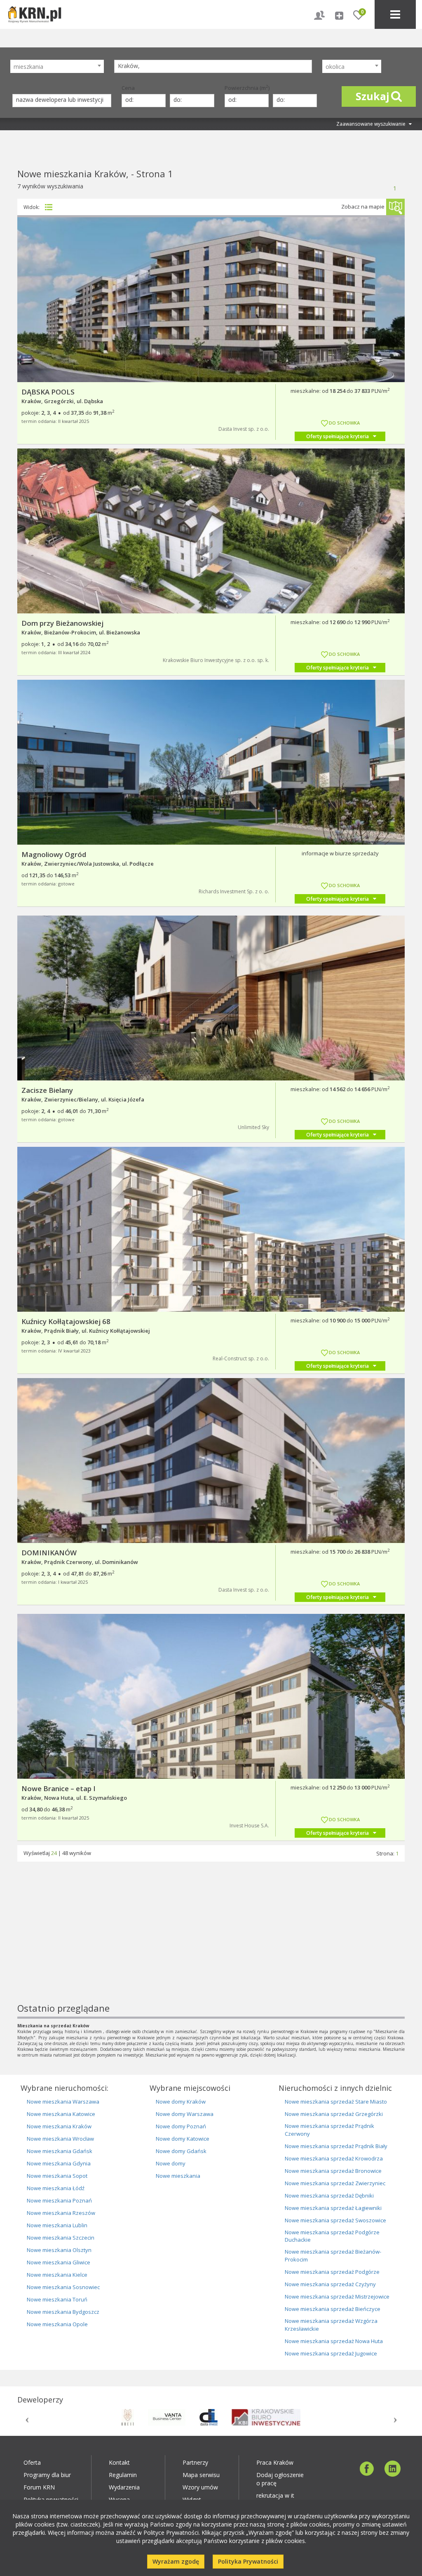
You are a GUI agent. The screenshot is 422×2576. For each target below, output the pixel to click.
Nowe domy (171, 2163)
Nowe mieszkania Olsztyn (59, 2250)
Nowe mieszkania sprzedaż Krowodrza (334, 2158)
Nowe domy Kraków (181, 2102)
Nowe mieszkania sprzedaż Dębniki (329, 2196)
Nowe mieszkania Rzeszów (61, 2213)
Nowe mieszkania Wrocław (60, 2139)
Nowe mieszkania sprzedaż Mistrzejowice (337, 2297)
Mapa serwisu (201, 2475)
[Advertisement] (211, 1944)
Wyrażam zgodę (176, 2561)
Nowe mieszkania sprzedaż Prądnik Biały (336, 2146)
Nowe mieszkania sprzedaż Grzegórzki (334, 2114)
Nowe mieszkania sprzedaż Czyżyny (330, 2284)
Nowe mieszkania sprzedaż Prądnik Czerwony (329, 2130)
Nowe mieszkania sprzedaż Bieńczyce (333, 2309)
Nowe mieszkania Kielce (57, 2275)
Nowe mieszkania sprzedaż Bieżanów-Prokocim (333, 2255)
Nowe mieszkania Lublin (57, 2225)
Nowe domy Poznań (181, 2126)
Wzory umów (200, 2487)
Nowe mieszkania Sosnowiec (63, 2287)
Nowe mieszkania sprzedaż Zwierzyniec (335, 2183)
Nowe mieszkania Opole (57, 2324)
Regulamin (123, 2475)
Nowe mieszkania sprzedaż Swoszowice (335, 2220)
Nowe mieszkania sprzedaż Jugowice (331, 2353)
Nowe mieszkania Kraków (59, 2126)
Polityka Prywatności (248, 2561)
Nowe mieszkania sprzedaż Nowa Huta (334, 2341)
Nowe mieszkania (178, 2176)
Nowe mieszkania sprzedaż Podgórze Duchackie (332, 2236)
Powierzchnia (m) (247, 88)
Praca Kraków (275, 2462)
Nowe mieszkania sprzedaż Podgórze (332, 2272)
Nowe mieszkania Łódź (56, 2188)
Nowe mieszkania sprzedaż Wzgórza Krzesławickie (331, 2325)
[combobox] (57, 66)
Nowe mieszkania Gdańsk (60, 2151)
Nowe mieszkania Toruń (57, 2299)
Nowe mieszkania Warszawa (63, 2102)
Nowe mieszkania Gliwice (59, 2262)
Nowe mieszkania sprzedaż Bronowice (333, 2171)
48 (65, 1853)
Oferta (32, 2462)
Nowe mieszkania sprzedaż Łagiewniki (333, 2208)
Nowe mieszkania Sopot (57, 2176)
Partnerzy (195, 2462)
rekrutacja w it (275, 2495)
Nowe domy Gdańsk (181, 2151)
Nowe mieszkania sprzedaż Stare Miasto (336, 2102)
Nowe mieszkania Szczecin (61, 2238)
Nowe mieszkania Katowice (61, 2114)
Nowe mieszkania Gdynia (59, 2163)
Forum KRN (39, 2487)
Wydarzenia (124, 2487)
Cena (128, 88)
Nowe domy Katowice (183, 2139)
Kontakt (119, 2462)
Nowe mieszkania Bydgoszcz (63, 2312)
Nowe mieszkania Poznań (59, 2200)
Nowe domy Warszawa (185, 2114)
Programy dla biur (47, 2475)
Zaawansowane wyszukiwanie (372, 124)
